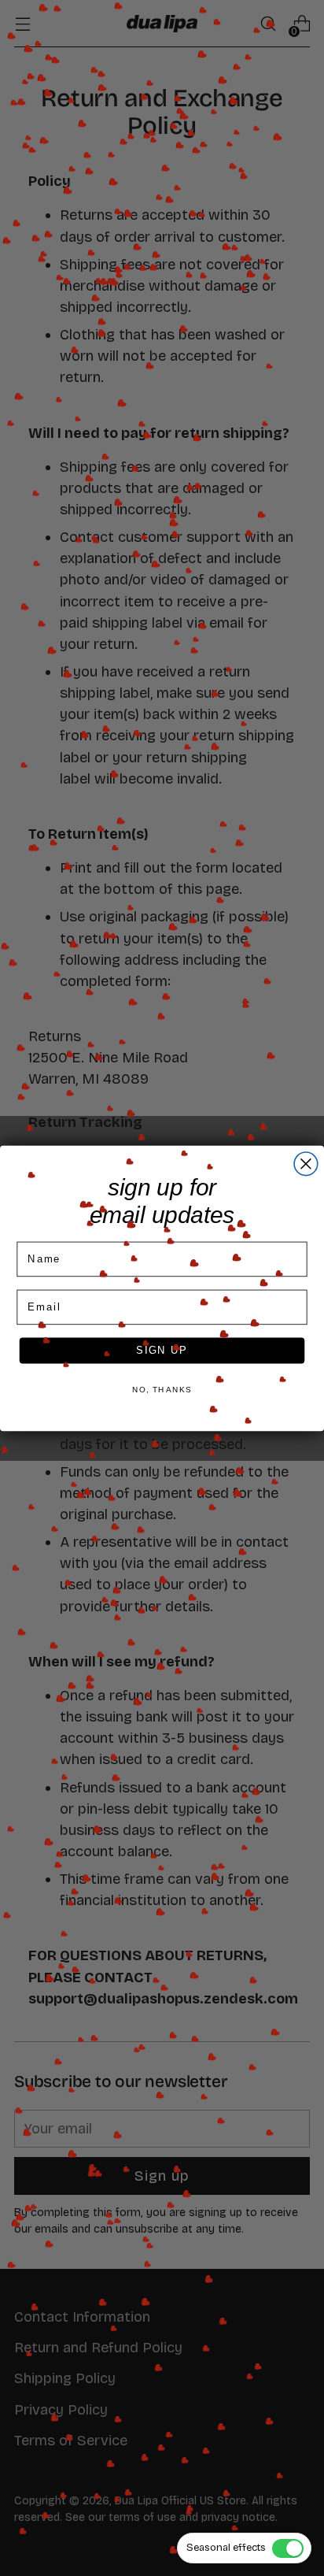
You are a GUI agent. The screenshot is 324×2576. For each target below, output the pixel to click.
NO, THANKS (162, 1389)
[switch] (244, 2548)
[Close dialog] (306, 1163)
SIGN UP (162, 1350)
